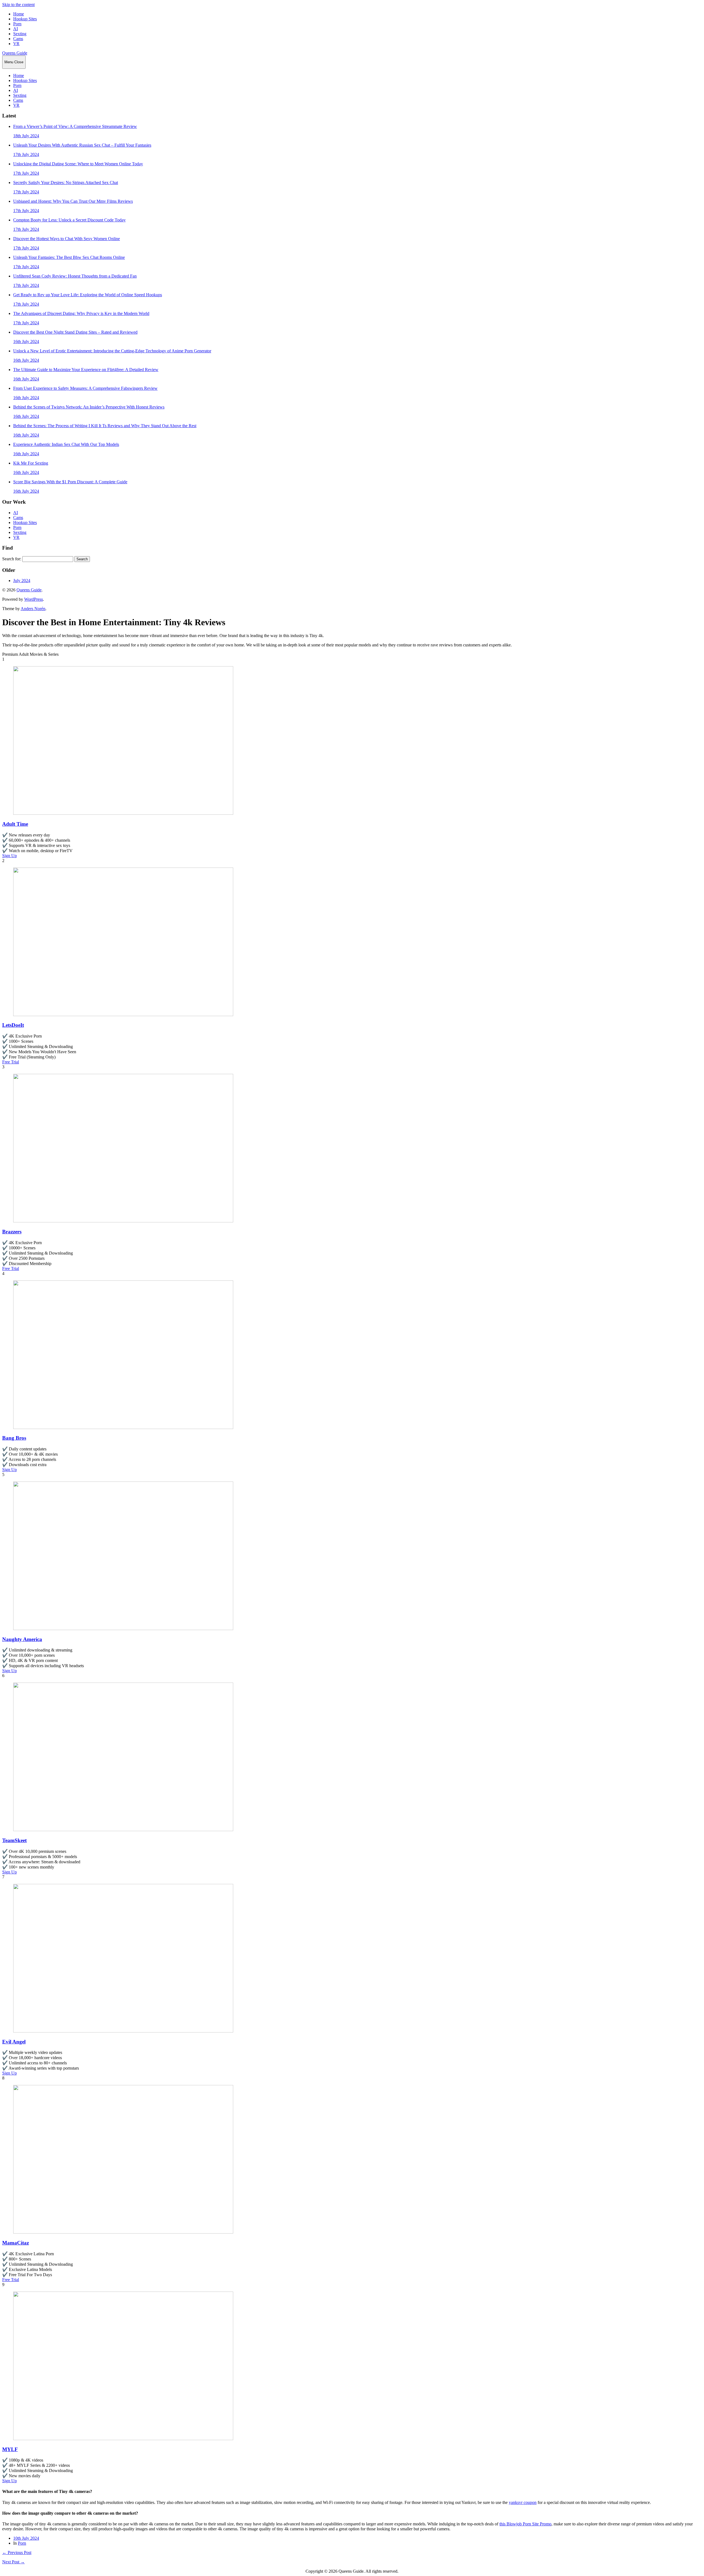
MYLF (10, 2449)
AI (16, 29)
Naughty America (22, 1639)
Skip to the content (18, 5)
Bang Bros (14, 1438)
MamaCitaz (16, 2243)
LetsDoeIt (13, 1025)
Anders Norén (33, 609)
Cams (18, 39)
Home (19, 14)
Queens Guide (15, 53)
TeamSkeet (14, 1840)
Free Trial (11, 1062)
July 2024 (22, 581)
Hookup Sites (25, 19)
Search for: (12, 559)
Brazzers (12, 1232)
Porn (17, 24)
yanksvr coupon (523, 2502)
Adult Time (15, 824)
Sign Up (9, 856)
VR (16, 44)
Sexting (20, 34)
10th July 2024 (26, 2538)
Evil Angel (14, 2042)
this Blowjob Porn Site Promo (525, 2524)
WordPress (34, 599)
